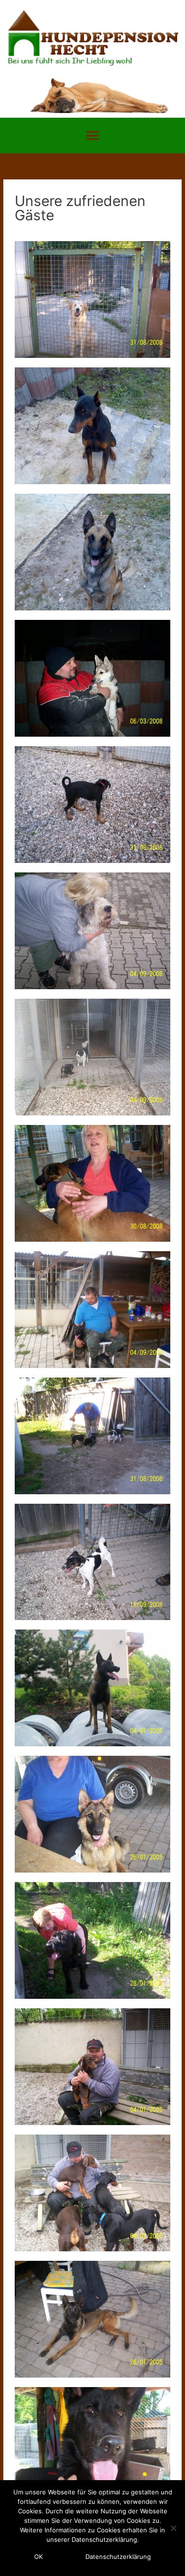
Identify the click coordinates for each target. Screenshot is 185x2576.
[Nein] (173, 2528)
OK (38, 2557)
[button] (93, 136)
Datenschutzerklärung (118, 2557)
